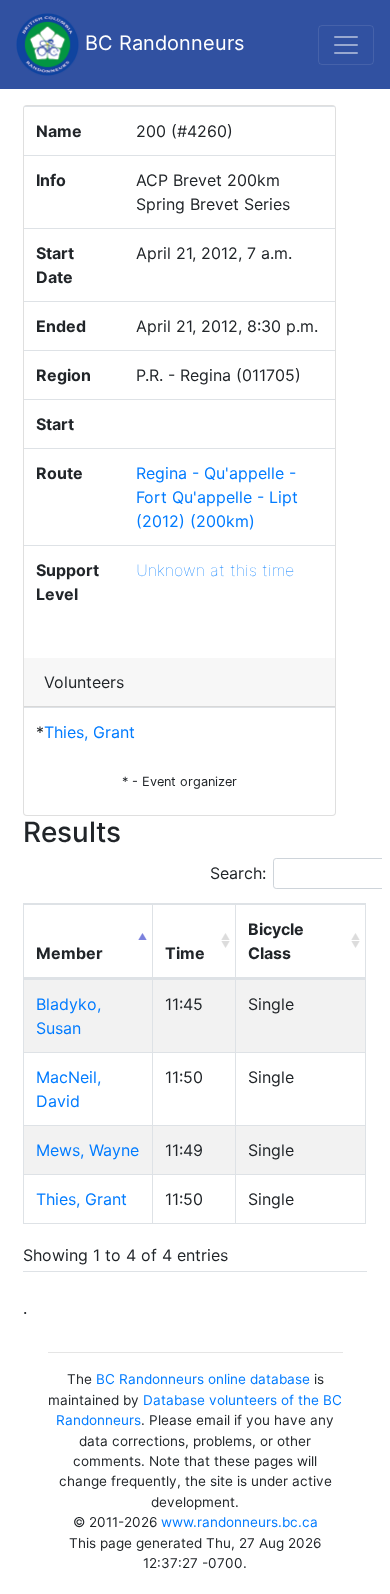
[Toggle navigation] (346, 45)
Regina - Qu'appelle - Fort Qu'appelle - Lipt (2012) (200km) (217, 497)
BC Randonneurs (161, 43)
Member (69, 953)
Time (185, 953)
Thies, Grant (89, 732)
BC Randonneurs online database (203, 1379)
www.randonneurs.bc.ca (239, 1522)
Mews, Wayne (87, 1150)
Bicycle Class (276, 941)
